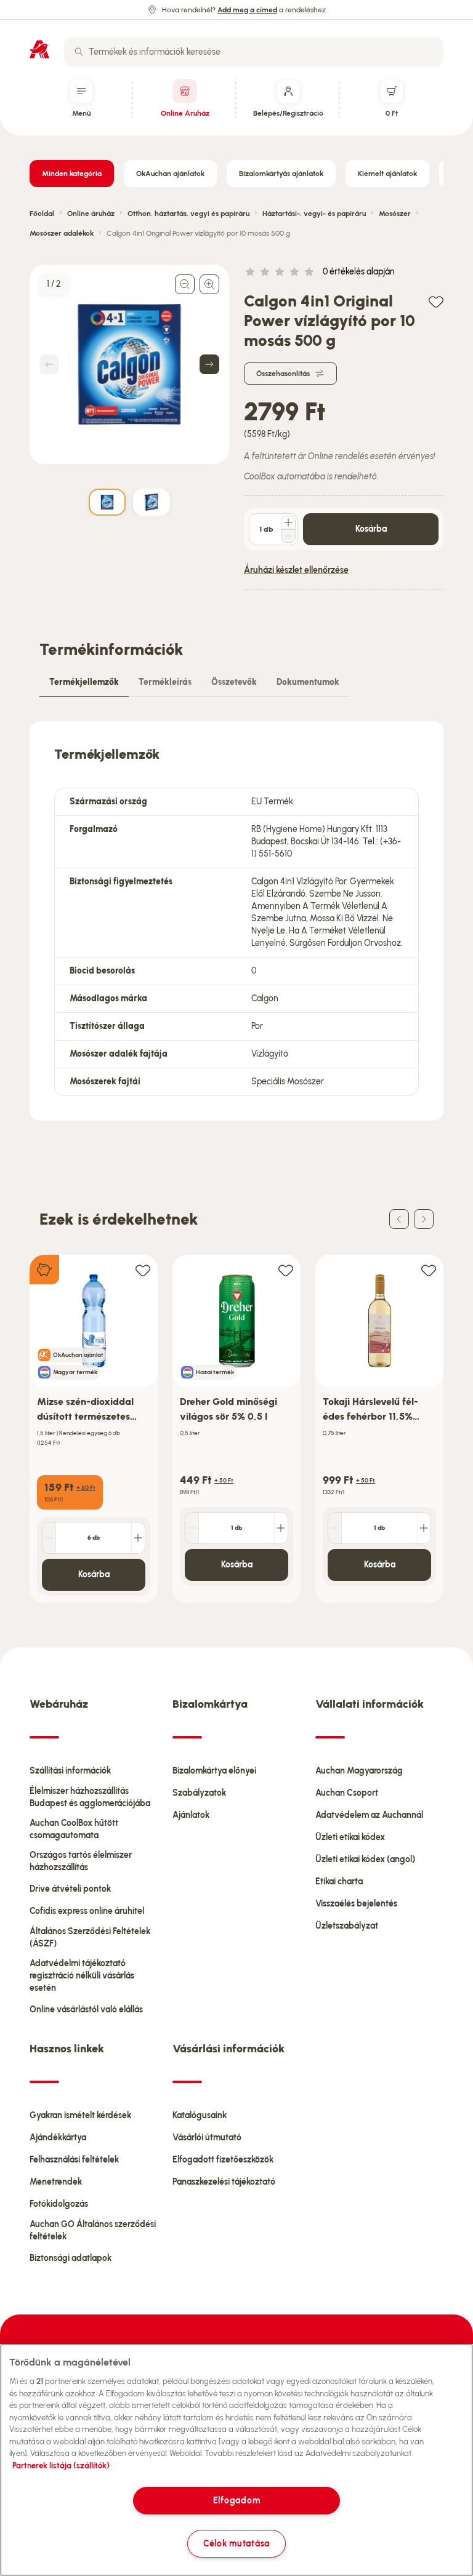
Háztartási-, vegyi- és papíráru (314, 214)
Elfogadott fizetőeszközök (223, 2160)
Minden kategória (72, 174)
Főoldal (42, 214)
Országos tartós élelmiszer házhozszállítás (81, 1861)
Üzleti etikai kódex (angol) (365, 1859)
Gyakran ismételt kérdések (80, 2115)
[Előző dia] (399, 1219)
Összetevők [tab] (234, 682)
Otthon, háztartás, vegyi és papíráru (188, 214)
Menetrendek (56, 2182)
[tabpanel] (236, 921)
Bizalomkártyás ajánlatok (281, 174)
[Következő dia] (424, 1219)
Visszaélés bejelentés (356, 1904)
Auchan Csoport (347, 1793)
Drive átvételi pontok (70, 1889)
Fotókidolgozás (59, 2204)
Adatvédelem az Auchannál (369, 1815)
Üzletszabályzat (347, 1926)
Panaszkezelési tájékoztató (224, 2182)
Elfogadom (236, 2500)
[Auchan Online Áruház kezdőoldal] (39, 49)
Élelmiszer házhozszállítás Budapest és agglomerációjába (90, 1797)
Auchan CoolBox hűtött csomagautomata (74, 1829)
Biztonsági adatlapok (71, 2258)
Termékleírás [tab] (165, 682)
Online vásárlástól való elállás (86, 2010)
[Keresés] (79, 52)
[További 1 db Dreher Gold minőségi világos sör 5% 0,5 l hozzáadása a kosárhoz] (281, 1528)
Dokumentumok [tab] (308, 682)
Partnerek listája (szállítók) (61, 2466)
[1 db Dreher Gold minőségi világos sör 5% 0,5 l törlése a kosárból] (192, 1528)
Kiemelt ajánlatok (387, 174)
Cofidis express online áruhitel (87, 1911)
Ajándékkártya (58, 2138)
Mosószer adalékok (62, 233)
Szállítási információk (70, 1771)
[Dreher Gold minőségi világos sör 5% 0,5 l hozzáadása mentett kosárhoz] (286, 1270)
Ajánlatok (191, 1815)
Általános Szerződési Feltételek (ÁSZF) (90, 1938)
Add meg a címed (247, 10)
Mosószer (395, 214)
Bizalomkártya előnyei (214, 1771)
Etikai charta (339, 1882)
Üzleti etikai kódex (350, 1837)
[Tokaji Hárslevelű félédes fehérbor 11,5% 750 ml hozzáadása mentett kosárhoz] (429, 1270)
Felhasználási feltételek (74, 2160)
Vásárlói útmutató (207, 2138)
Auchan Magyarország (359, 1771)
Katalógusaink (200, 2115)
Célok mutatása (236, 2543)
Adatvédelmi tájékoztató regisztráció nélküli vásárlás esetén (82, 1976)
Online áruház (91, 214)
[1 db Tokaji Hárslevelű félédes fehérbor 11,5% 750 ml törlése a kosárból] (335, 1528)
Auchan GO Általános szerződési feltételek (93, 2230)
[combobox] (254, 52)
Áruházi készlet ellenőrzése (296, 570)
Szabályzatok (199, 1793)
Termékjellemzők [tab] (84, 682)
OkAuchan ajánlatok (170, 174)
